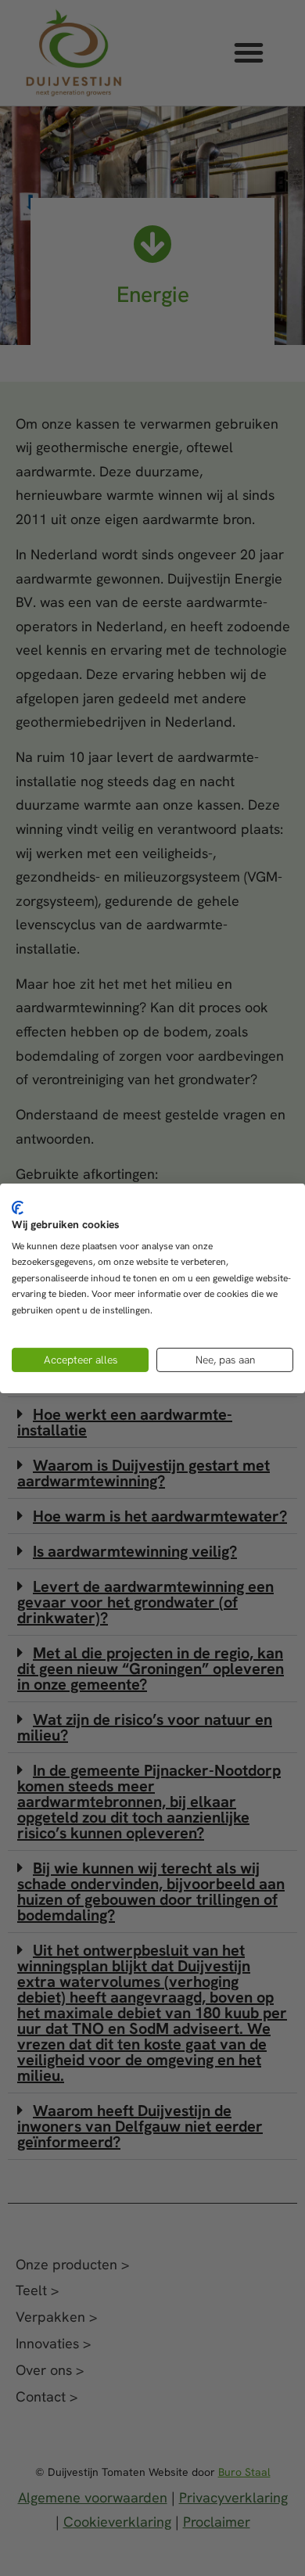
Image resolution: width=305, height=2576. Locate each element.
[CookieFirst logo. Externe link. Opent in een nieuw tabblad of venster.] (18, 1207)
